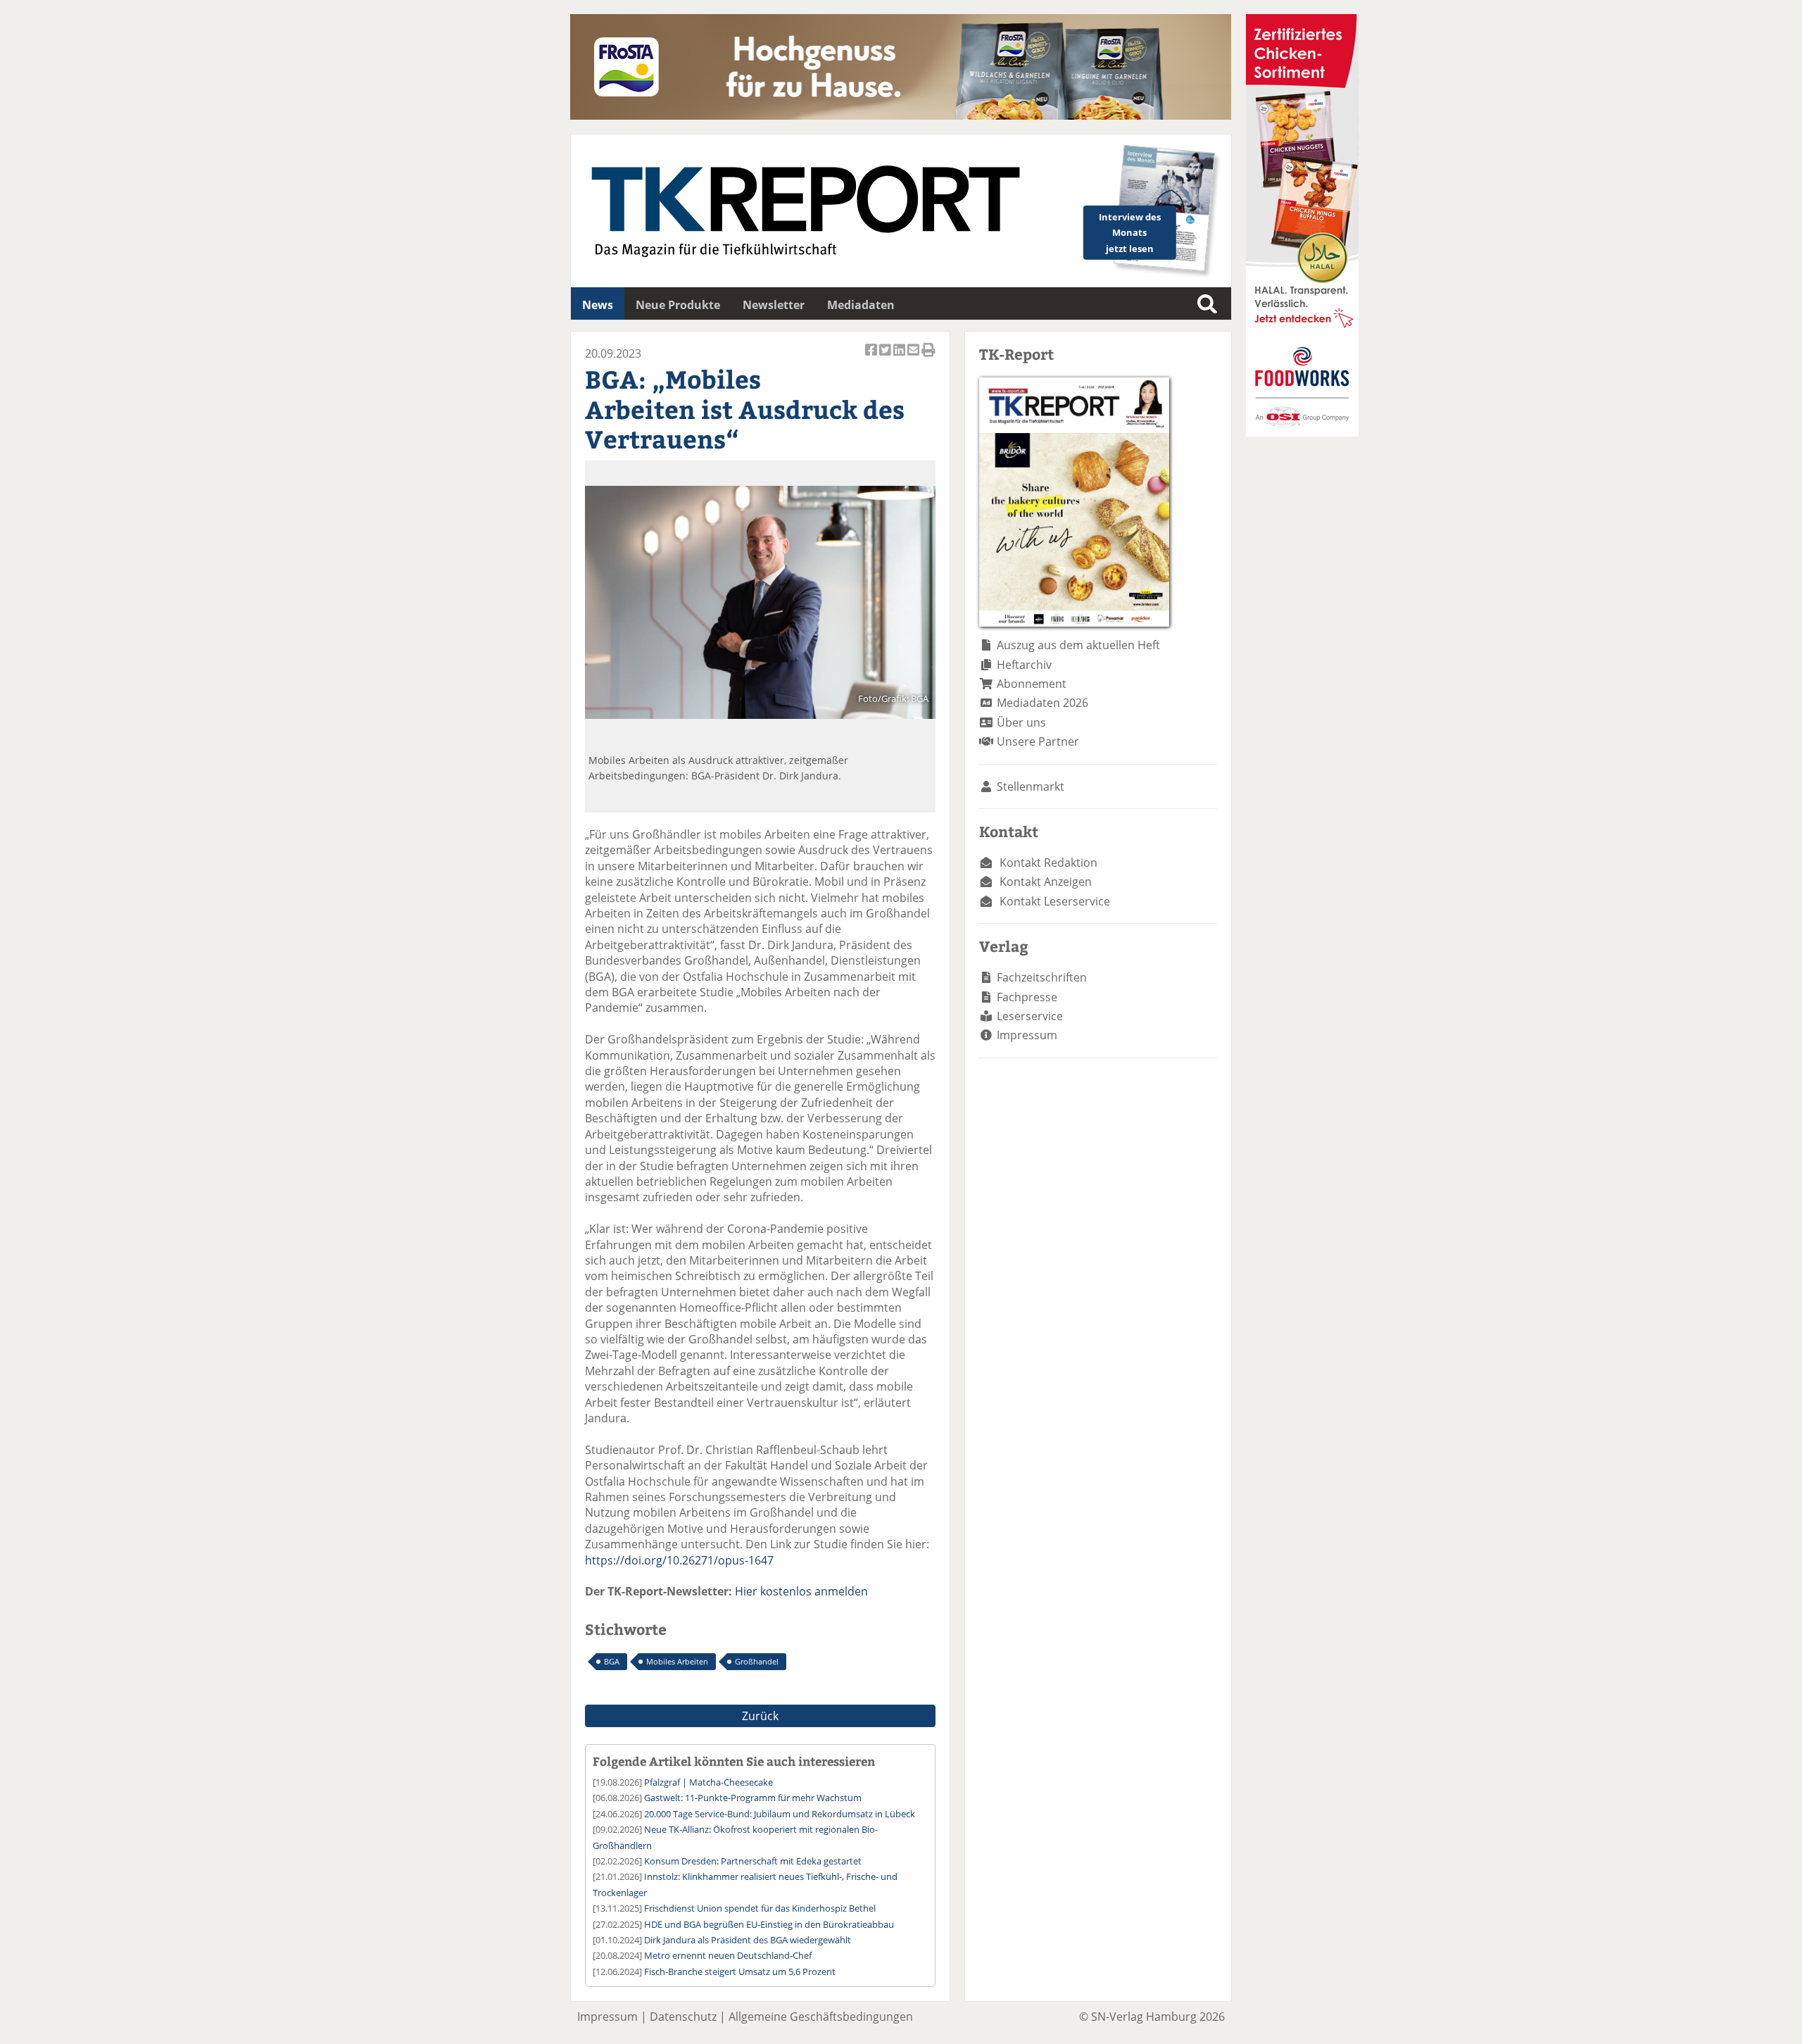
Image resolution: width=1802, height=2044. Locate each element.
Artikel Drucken (928, 357)
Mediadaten (861, 305)
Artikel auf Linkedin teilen (900, 357)
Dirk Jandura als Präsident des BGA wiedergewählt (748, 1940)
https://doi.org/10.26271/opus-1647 (679, 1560)
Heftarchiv (1024, 665)
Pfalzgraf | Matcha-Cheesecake (708, 1782)
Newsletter (774, 305)
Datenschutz (683, 2017)
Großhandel (757, 1661)
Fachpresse (1027, 997)
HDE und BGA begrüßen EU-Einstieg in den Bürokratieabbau (769, 1924)
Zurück (760, 1716)
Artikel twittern (886, 357)
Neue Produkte (678, 305)
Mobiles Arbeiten (677, 1661)
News (598, 305)
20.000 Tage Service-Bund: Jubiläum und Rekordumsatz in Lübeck (780, 1814)
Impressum (1027, 1035)
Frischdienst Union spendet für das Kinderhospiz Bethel (760, 1908)
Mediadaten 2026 (1042, 703)
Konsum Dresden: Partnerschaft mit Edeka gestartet (753, 1861)
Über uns (1021, 722)
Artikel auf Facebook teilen (872, 357)
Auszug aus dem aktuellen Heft (1078, 645)
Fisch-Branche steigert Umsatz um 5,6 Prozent (740, 1971)
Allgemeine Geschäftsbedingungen (821, 2017)
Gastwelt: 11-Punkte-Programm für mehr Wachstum (753, 1798)
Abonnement (1032, 684)
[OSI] (1302, 432)
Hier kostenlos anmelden (801, 1591)
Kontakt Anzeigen (1046, 882)
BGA (612, 1661)
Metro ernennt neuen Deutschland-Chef (728, 1955)
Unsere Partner (1038, 741)
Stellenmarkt (1031, 786)
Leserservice (1030, 1016)
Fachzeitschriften (1042, 977)
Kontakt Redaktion (1048, 863)
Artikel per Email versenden (914, 357)
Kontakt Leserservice (1055, 901)
